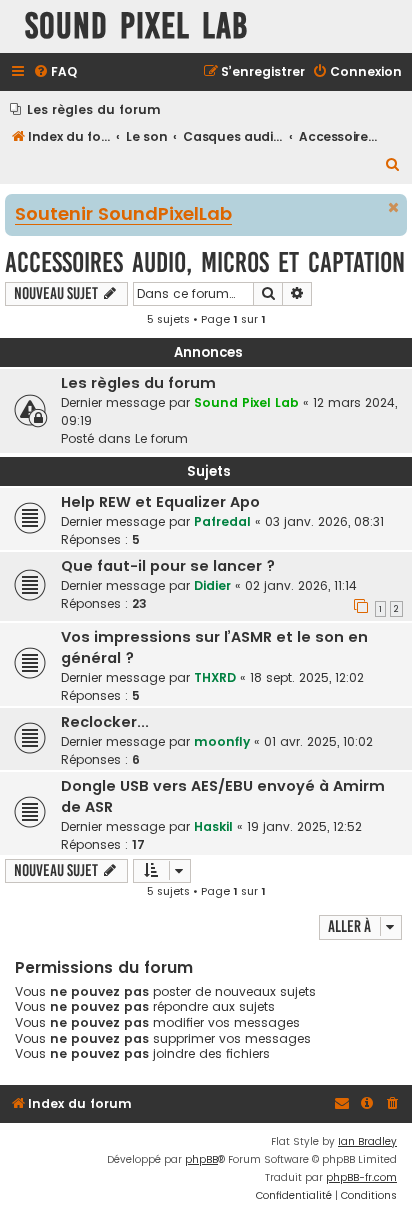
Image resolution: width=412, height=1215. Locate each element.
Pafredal (222, 521)
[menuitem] (55, 72)
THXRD (215, 677)
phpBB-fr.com (361, 1177)
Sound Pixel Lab (246, 402)
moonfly (222, 741)
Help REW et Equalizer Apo (160, 502)
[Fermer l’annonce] (394, 208)
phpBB (201, 1159)
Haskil (213, 826)
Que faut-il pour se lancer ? (168, 566)
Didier (212, 585)
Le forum (161, 438)
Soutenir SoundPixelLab (123, 215)
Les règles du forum (138, 383)
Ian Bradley (367, 1141)
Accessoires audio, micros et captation (205, 262)
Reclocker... (105, 722)
